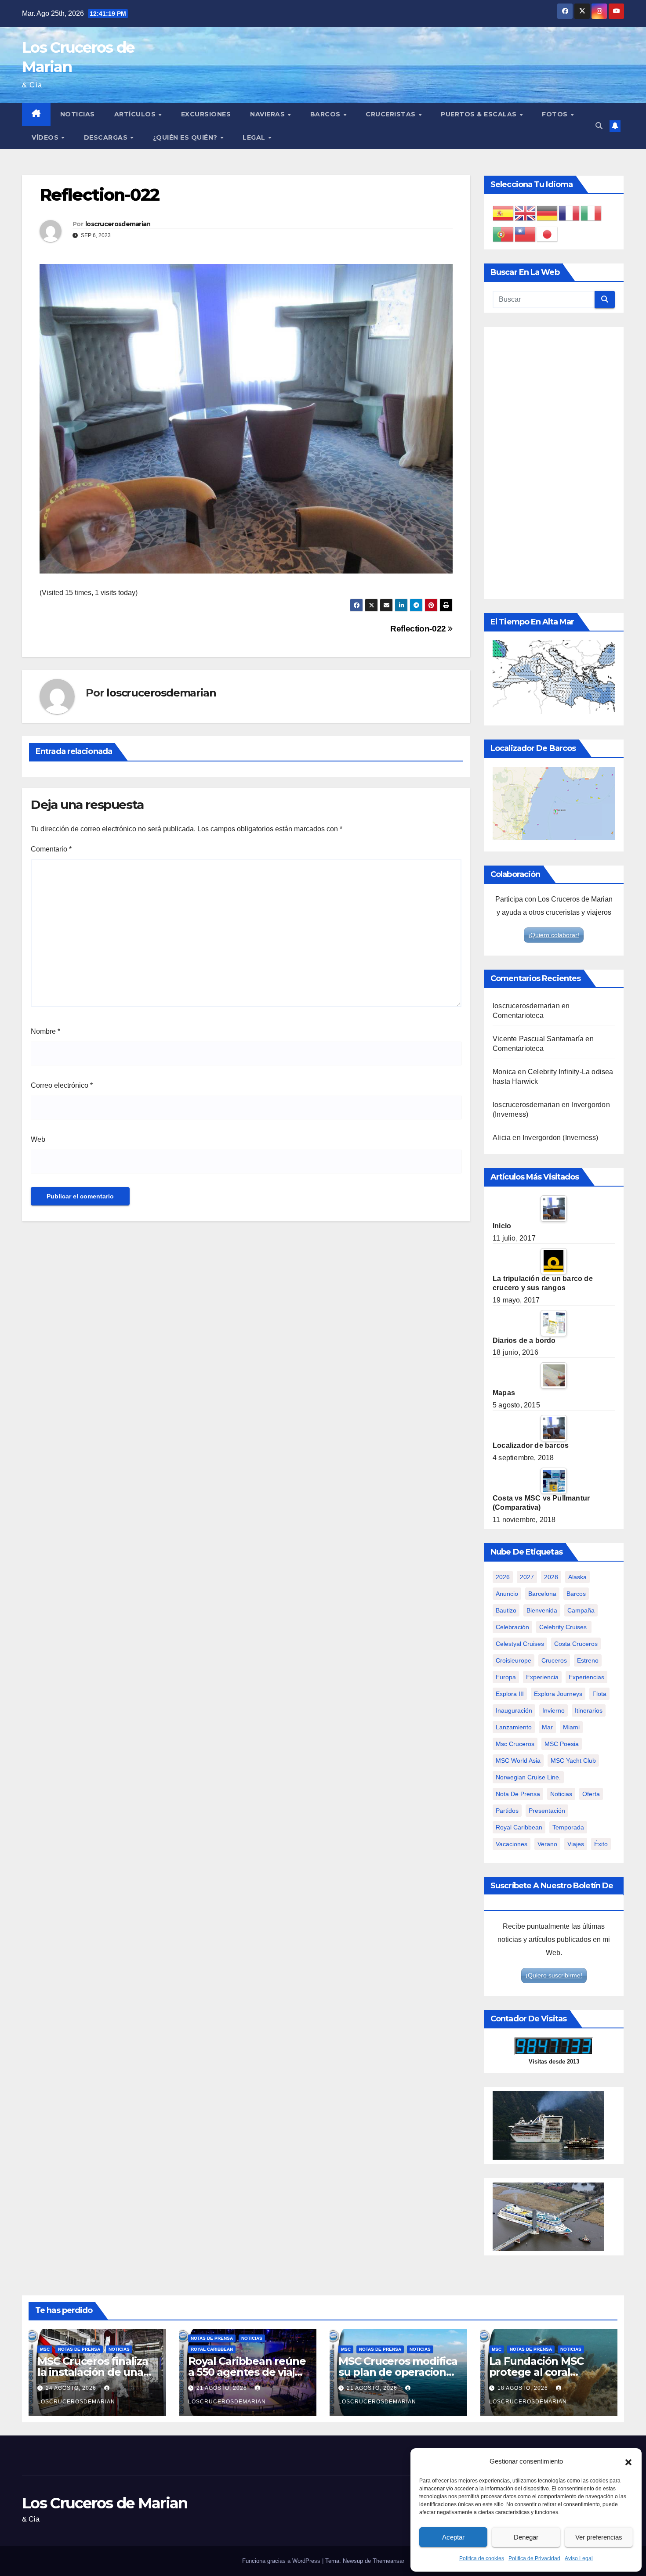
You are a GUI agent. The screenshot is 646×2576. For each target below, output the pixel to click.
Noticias (78, 114)
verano (547, 1844)
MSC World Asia (518, 1761)
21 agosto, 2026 (223, 2388)
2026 (503, 1577)
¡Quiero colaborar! (554, 935)
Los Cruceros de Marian (105, 2503)
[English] (526, 213)
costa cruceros (576, 1644)
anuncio (507, 1594)
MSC (45, 2349)
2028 (551, 1577)
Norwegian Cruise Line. (528, 1777)
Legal (255, 137)
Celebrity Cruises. (564, 1627)
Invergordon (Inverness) (561, 1138)
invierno (553, 1710)
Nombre (45, 1031)
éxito (601, 1844)
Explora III (510, 1694)
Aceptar (453, 2537)
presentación (547, 1811)
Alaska (577, 1577)
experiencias (586, 1677)
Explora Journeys (558, 1694)
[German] (548, 213)
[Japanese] (548, 234)
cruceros (554, 1660)
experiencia (542, 1677)
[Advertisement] (554, 463)
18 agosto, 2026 (524, 2388)
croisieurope (514, 1660)
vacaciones (512, 1844)
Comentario (51, 849)
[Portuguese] (504, 234)
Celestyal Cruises (520, 1644)
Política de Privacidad (534, 2558)
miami (571, 1727)
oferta (591, 1794)
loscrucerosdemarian (118, 224)
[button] (628, 2461)
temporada (568, 1827)
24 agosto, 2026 (72, 2388)
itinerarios (589, 1710)
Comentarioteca (518, 1016)
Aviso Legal (579, 2558)
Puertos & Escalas (480, 114)
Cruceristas (392, 114)
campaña (581, 1610)
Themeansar (388, 2561)
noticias (561, 1794)
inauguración (514, 1710)
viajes (576, 1844)
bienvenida (542, 1610)
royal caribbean (519, 1827)
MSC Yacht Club (573, 1761)
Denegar (526, 2537)
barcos (576, 1594)
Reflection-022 (419, 629)
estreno (588, 1660)
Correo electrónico (62, 1085)
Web (38, 1139)
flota (599, 1694)
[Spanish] (504, 213)
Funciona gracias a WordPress (282, 2561)
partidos (507, 1811)
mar (547, 1727)
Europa (506, 1677)
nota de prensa (518, 1794)
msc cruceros (515, 1744)
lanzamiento (514, 1727)
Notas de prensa (79, 2349)
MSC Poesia (562, 1744)
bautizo (506, 1610)
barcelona (542, 1594)
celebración (512, 1627)
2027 (527, 1577)
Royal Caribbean (212, 2349)
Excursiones (206, 114)
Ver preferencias (599, 2537)
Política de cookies (482, 2558)
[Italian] (592, 213)
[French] (570, 213)
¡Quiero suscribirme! (554, 1975)
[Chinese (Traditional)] (526, 234)
